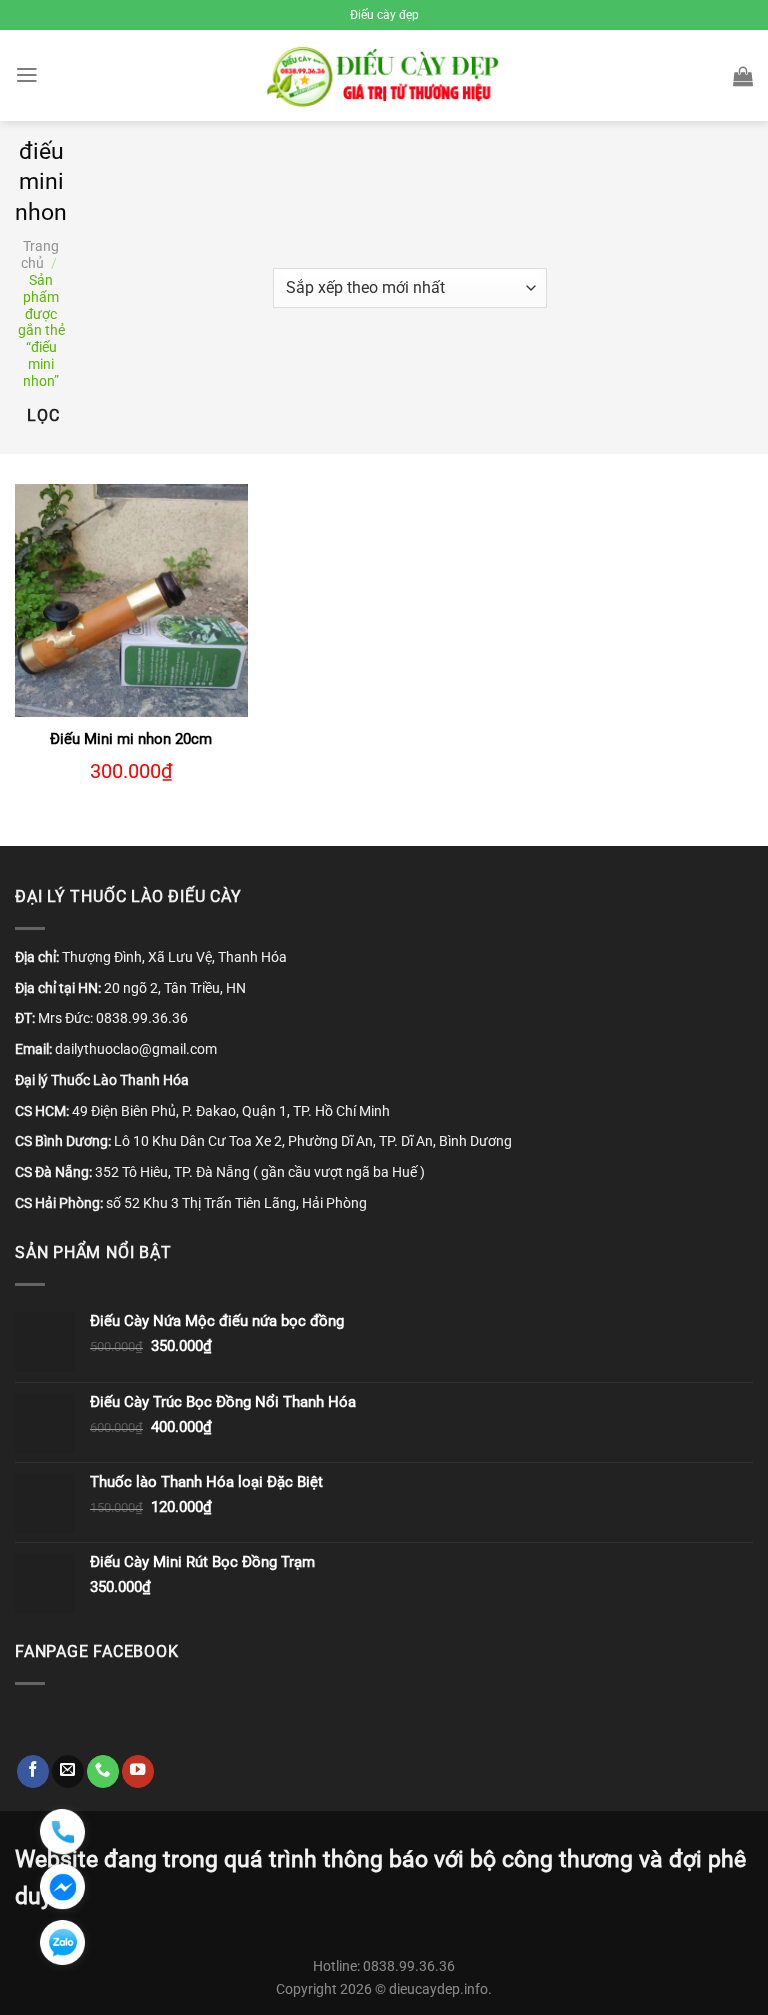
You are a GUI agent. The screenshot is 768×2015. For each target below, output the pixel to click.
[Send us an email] (68, 1771)
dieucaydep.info (438, 1989)
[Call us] (103, 1771)
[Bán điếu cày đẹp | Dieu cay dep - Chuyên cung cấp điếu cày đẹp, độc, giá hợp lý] (384, 75)
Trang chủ (40, 254)
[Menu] (27, 75)
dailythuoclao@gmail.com (136, 1049)
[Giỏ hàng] (743, 76)
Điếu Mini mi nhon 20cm (131, 739)
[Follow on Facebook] (33, 1771)
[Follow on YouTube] (138, 1771)
